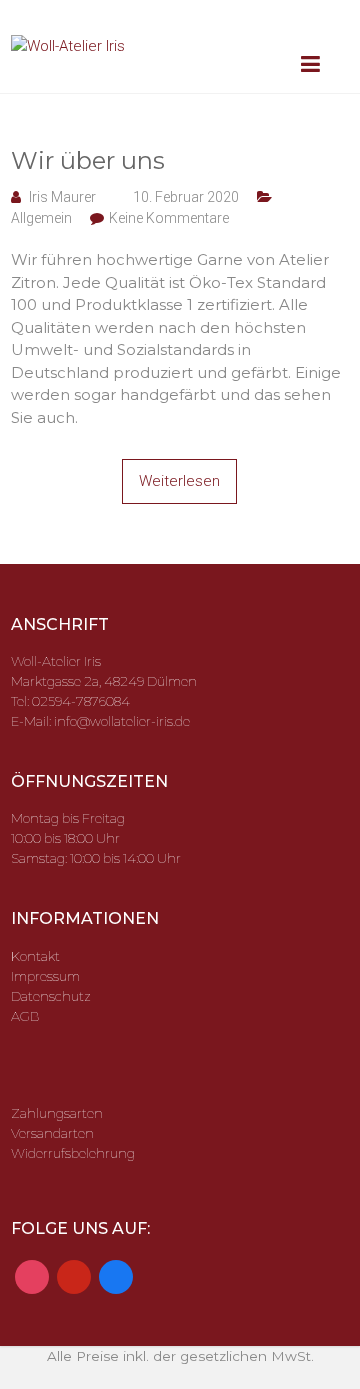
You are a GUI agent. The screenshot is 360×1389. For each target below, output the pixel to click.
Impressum (45, 976)
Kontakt (35, 956)
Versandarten (52, 1133)
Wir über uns (88, 160)
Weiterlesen (179, 481)
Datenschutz (51, 996)
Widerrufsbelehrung (73, 1153)
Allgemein (41, 218)
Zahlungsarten (57, 1113)
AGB (25, 1016)
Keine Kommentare (169, 218)
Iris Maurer (62, 197)
